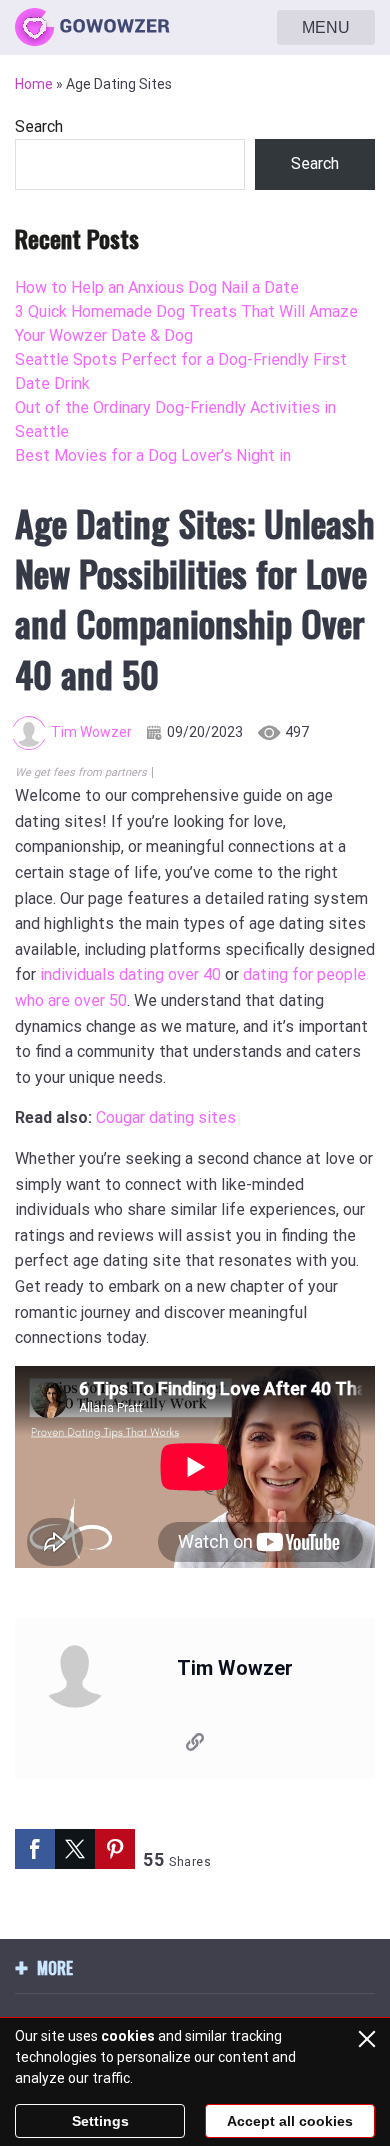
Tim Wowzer (91, 732)
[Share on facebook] (35, 1849)
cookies (128, 2036)
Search (39, 126)
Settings (100, 2121)
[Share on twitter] (75, 1849)
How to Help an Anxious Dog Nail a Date (157, 287)
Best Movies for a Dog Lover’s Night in (153, 455)
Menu (326, 27)
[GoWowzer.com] (92, 28)
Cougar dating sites (166, 1117)
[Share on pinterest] (115, 1849)
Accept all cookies (290, 2121)
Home (34, 84)
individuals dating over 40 (130, 974)
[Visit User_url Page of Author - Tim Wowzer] (195, 1746)
